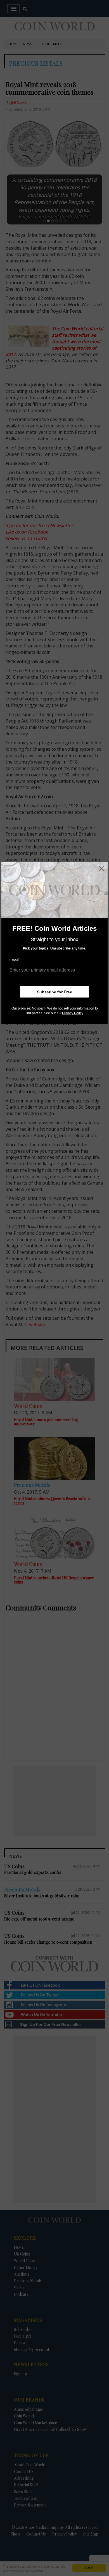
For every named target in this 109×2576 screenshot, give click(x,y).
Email (15, 960)
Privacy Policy (73, 1013)
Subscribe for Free (54, 992)
